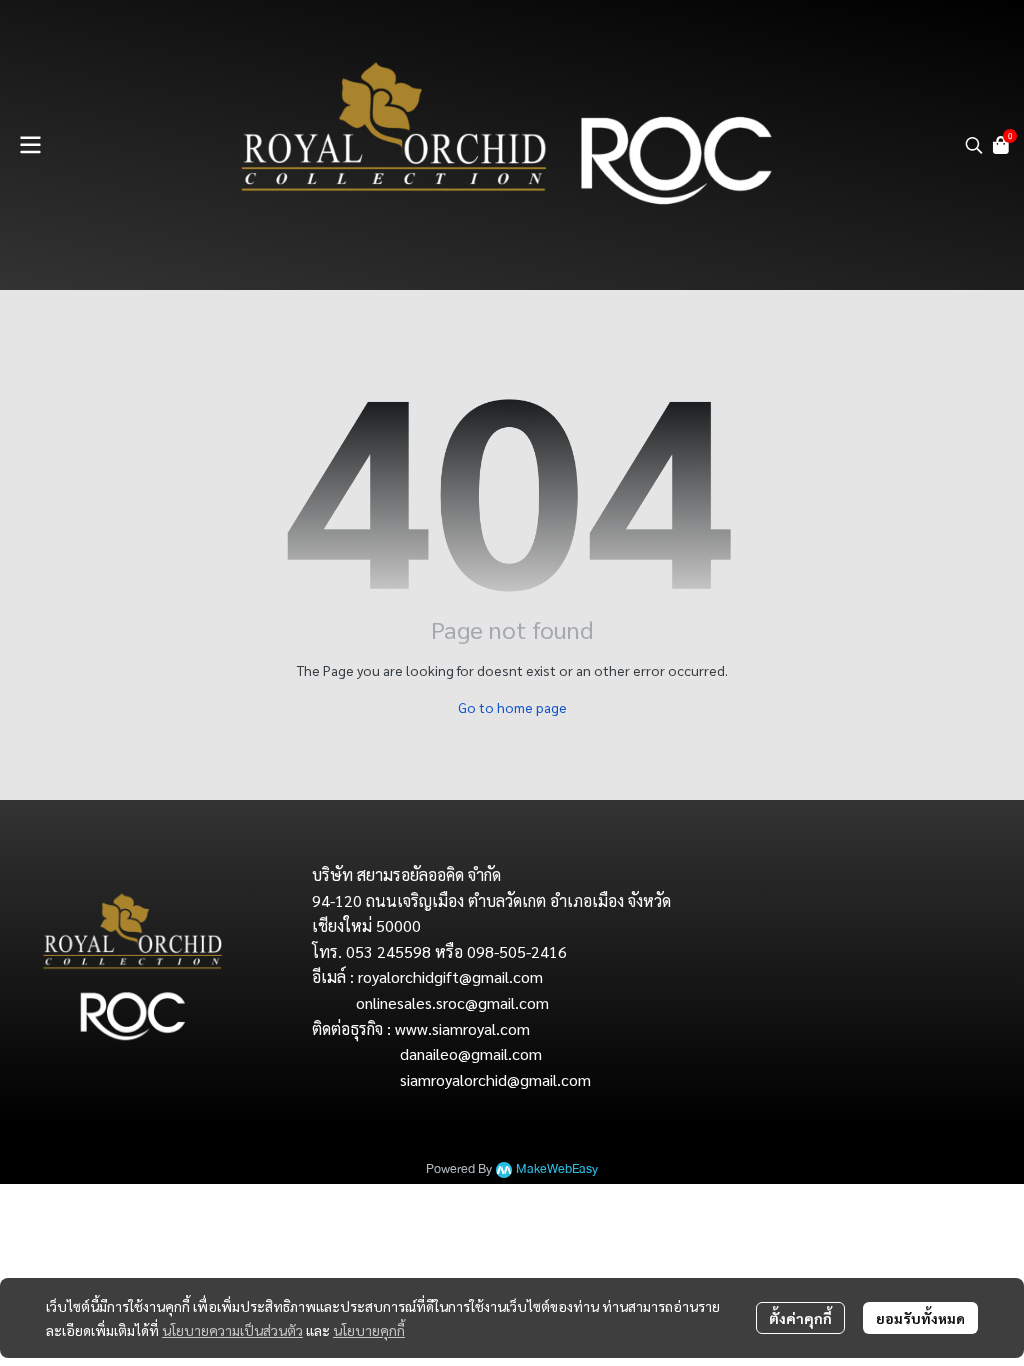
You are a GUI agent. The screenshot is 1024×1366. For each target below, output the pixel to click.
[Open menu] (30, 145)
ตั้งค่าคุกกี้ (800, 1318)
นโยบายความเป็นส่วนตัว (232, 1330)
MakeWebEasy (557, 1169)
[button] (974, 145)
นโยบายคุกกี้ (369, 1330)
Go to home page (512, 707)
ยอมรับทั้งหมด (920, 1318)
